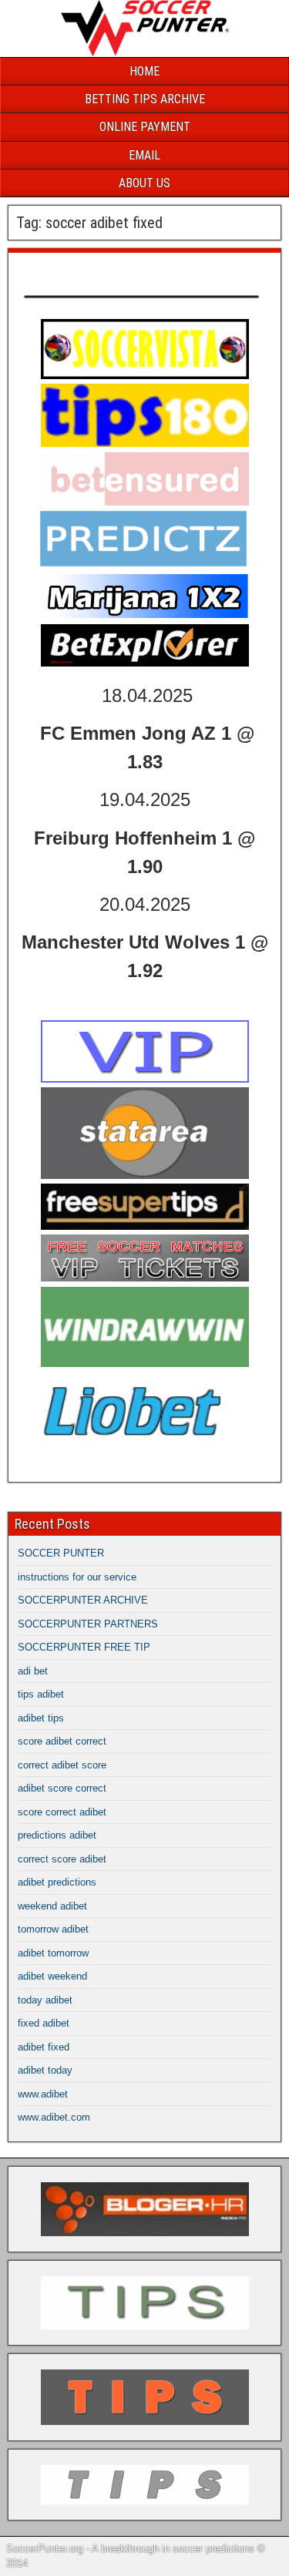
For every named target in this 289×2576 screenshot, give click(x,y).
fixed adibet (44, 2023)
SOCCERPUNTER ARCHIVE (83, 1600)
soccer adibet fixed (79, 269)
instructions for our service (77, 1577)
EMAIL (144, 155)
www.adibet (43, 2094)
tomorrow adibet (53, 1929)
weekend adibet (52, 1906)
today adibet (45, 2000)
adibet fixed (44, 2047)
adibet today (45, 2070)
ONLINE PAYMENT (145, 127)
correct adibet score (62, 1765)
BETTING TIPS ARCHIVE (145, 99)
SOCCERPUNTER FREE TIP (84, 1647)
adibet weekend (52, 1976)
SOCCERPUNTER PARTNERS (88, 1624)
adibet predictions (57, 1882)
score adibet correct (62, 1741)
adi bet (33, 1671)
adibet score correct (62, 1788)
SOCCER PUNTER (61, 1553)
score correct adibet (62, 1812)
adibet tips (41, 1718)
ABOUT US (144, 183)
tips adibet (41, 1694)
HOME (144, 71)
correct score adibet (62, 1859)
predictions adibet (57, 1835)
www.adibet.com (54, 2117)
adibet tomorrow (53, 1953)
